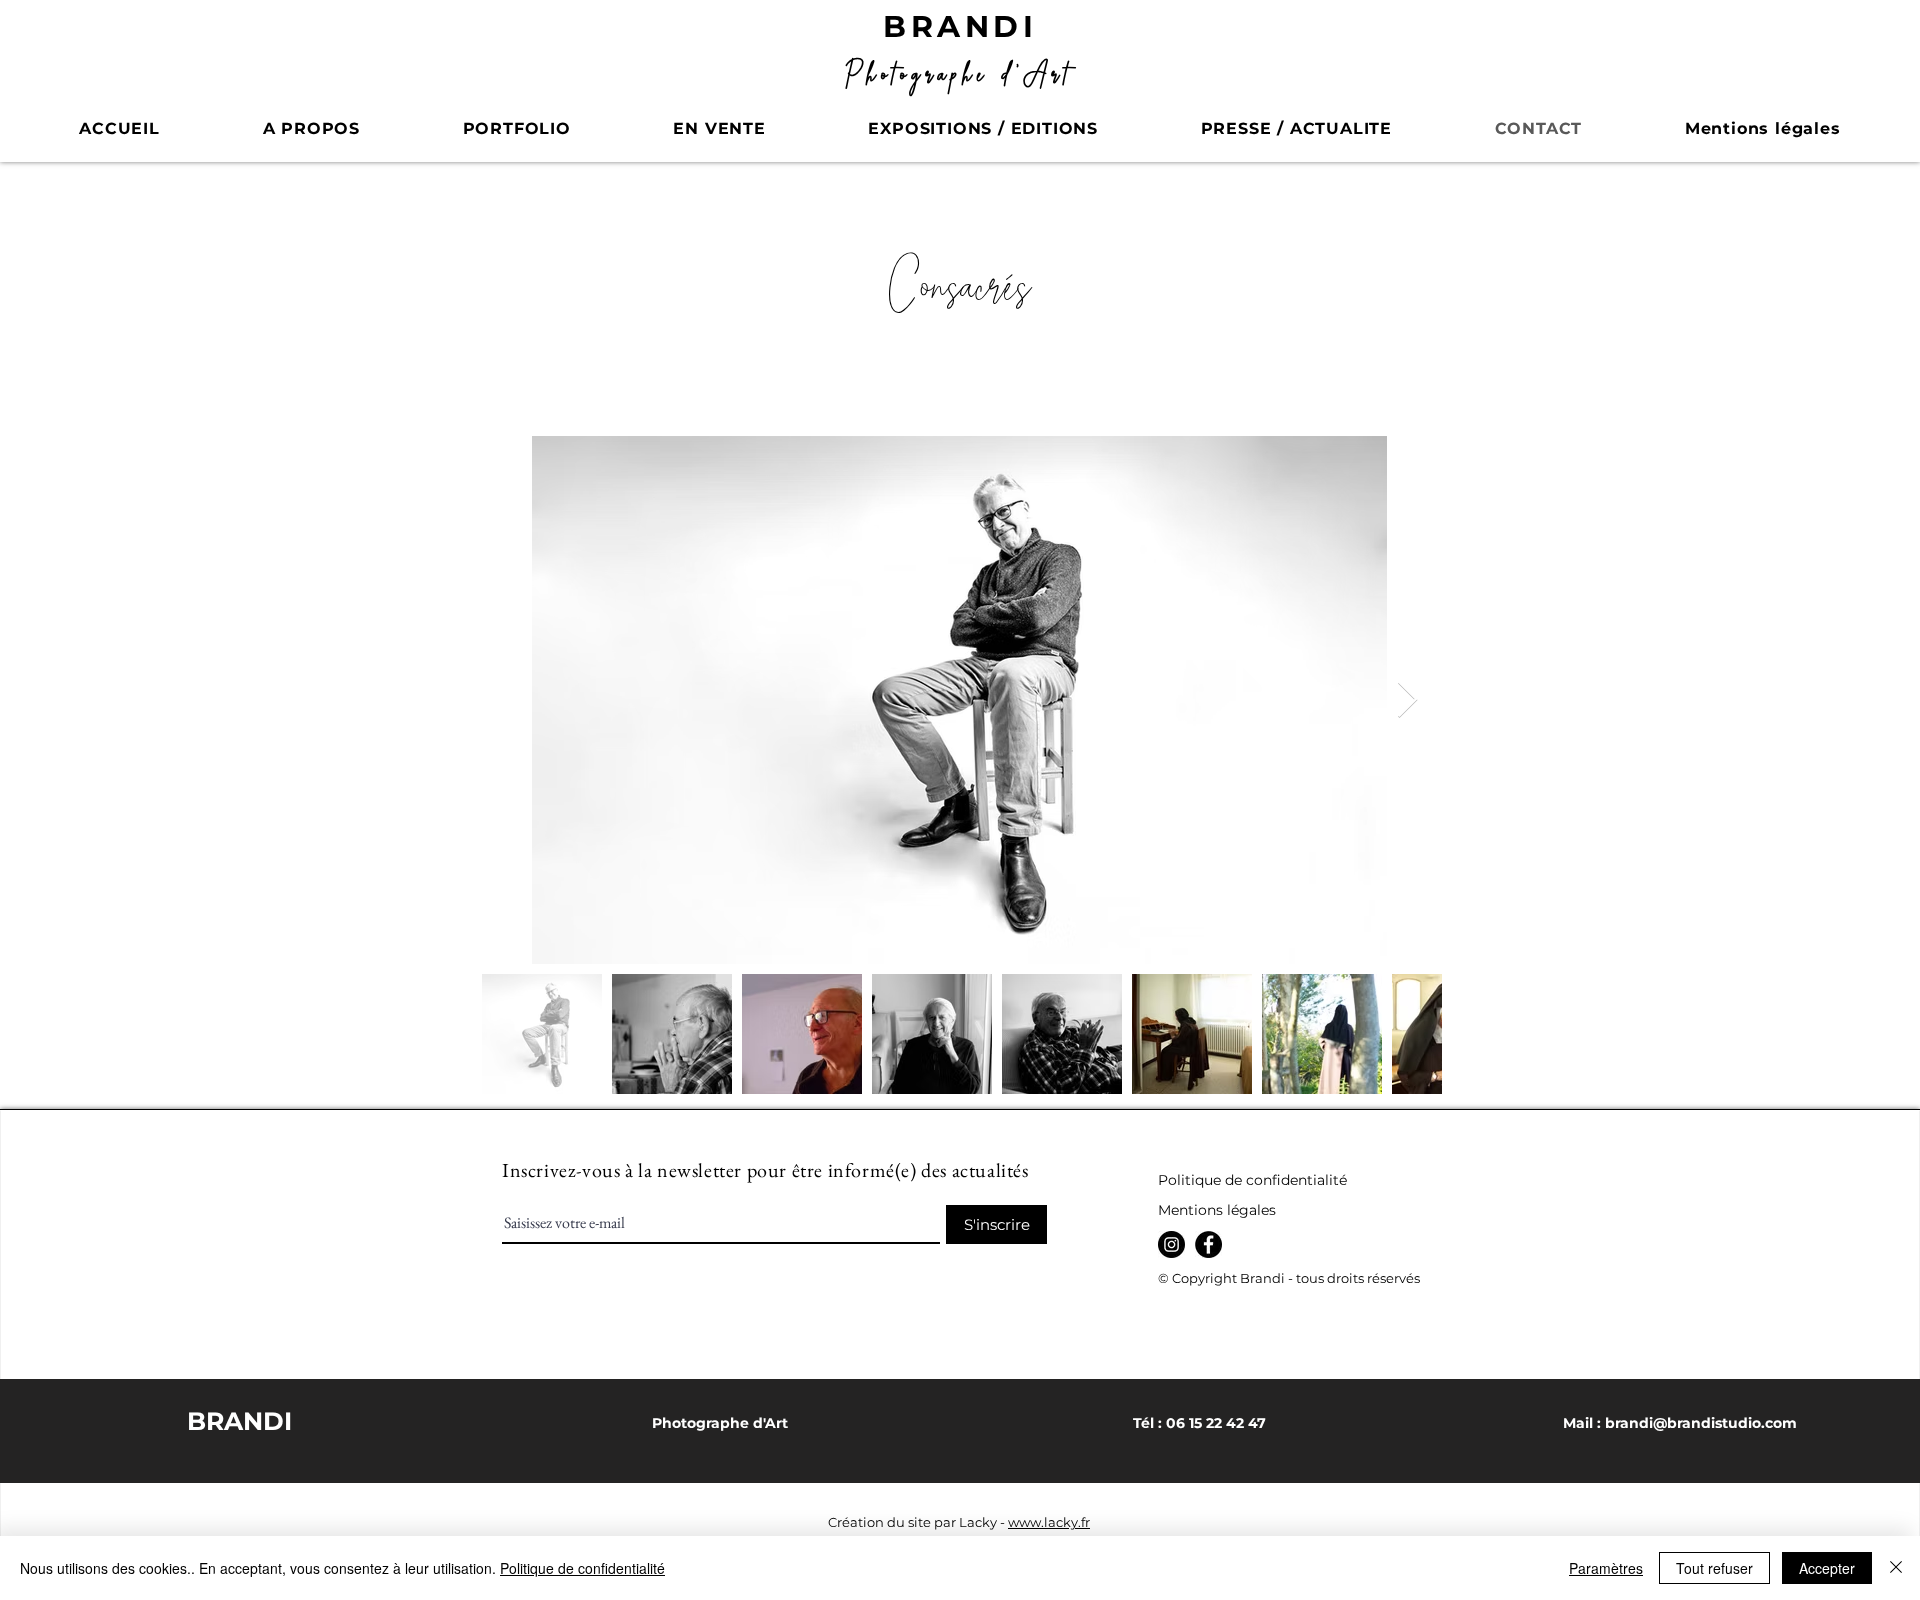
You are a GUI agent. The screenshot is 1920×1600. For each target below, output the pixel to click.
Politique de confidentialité (582, 1568)
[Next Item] (1407, 700)
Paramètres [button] (1606, 1568)
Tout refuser (1714, 1568)
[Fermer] (1896, 1568)
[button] (516, 128)
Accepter (1827, 1568)
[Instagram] (1171, 1244)
